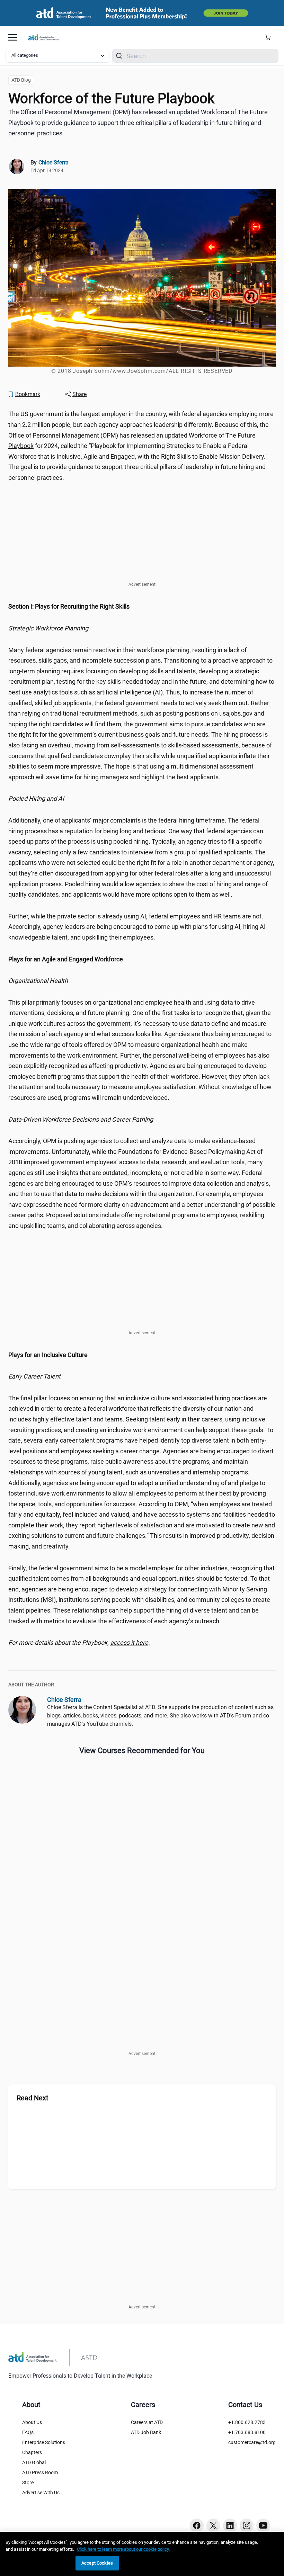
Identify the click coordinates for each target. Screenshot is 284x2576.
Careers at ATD (147, 2422)
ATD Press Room (40, 2472)
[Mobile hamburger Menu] (12, 37)
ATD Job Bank (146, 2432)
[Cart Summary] (270, 37)
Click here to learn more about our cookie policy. (123, 2549)
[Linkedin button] (230, 2525)
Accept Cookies (97, 2563)
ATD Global (34, 2462)
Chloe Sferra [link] (54, 163)
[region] (142, 607)
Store (28, 2483)
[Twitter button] (213, 2525)
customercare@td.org (252, 2442)
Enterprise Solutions (44, 2442)
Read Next (33, 2098)
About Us (32, 2422)
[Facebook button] (197, 2525)
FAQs (28, 2432)
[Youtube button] (263, 2525)
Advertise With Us (41, 2493)
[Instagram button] (247, 2525)
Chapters (32, 2452)
